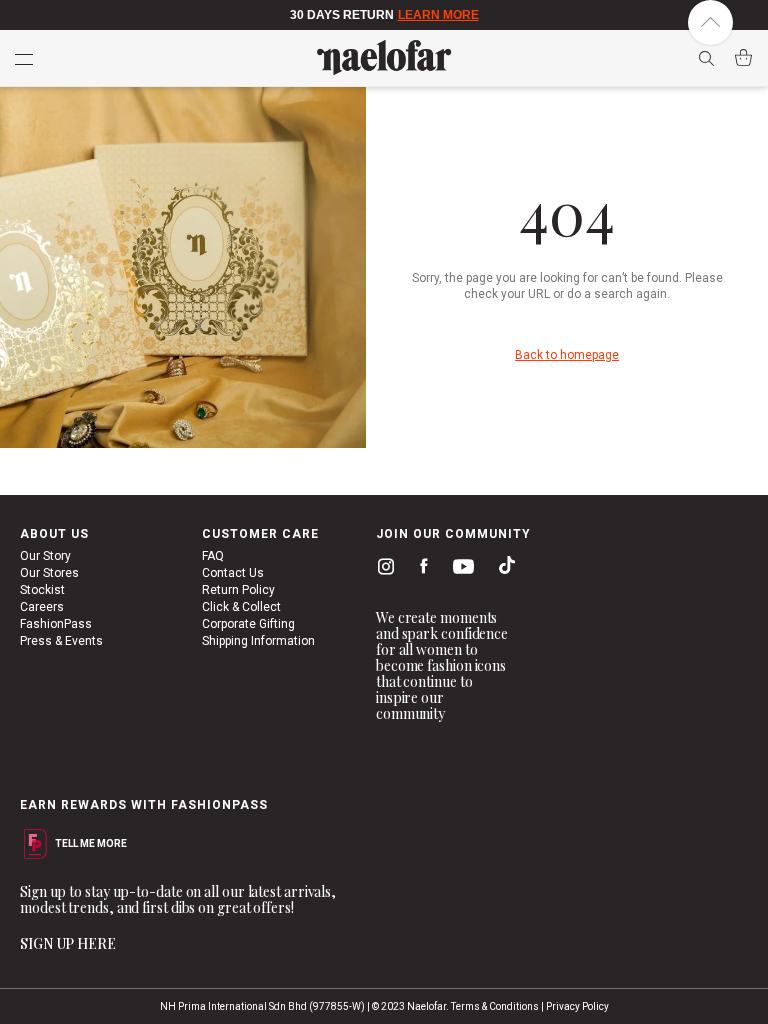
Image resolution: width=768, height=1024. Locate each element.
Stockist (42, 590)
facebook (419, 569)
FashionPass (56, 624)
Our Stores (49, 573)
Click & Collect (241, 607)
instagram (382, 569)
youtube (460, 570)
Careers (42, 607)
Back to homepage (567, 355)
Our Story (45, 556)
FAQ (213, 556)
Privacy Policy (577, 1006)
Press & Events (61, 641)
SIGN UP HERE (68, 943)
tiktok (502, 569)
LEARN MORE (438, 15)
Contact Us (233, 573)
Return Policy (238, 590)
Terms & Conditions (495, 1006)
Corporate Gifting (248, 624)
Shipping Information (258, 641)
